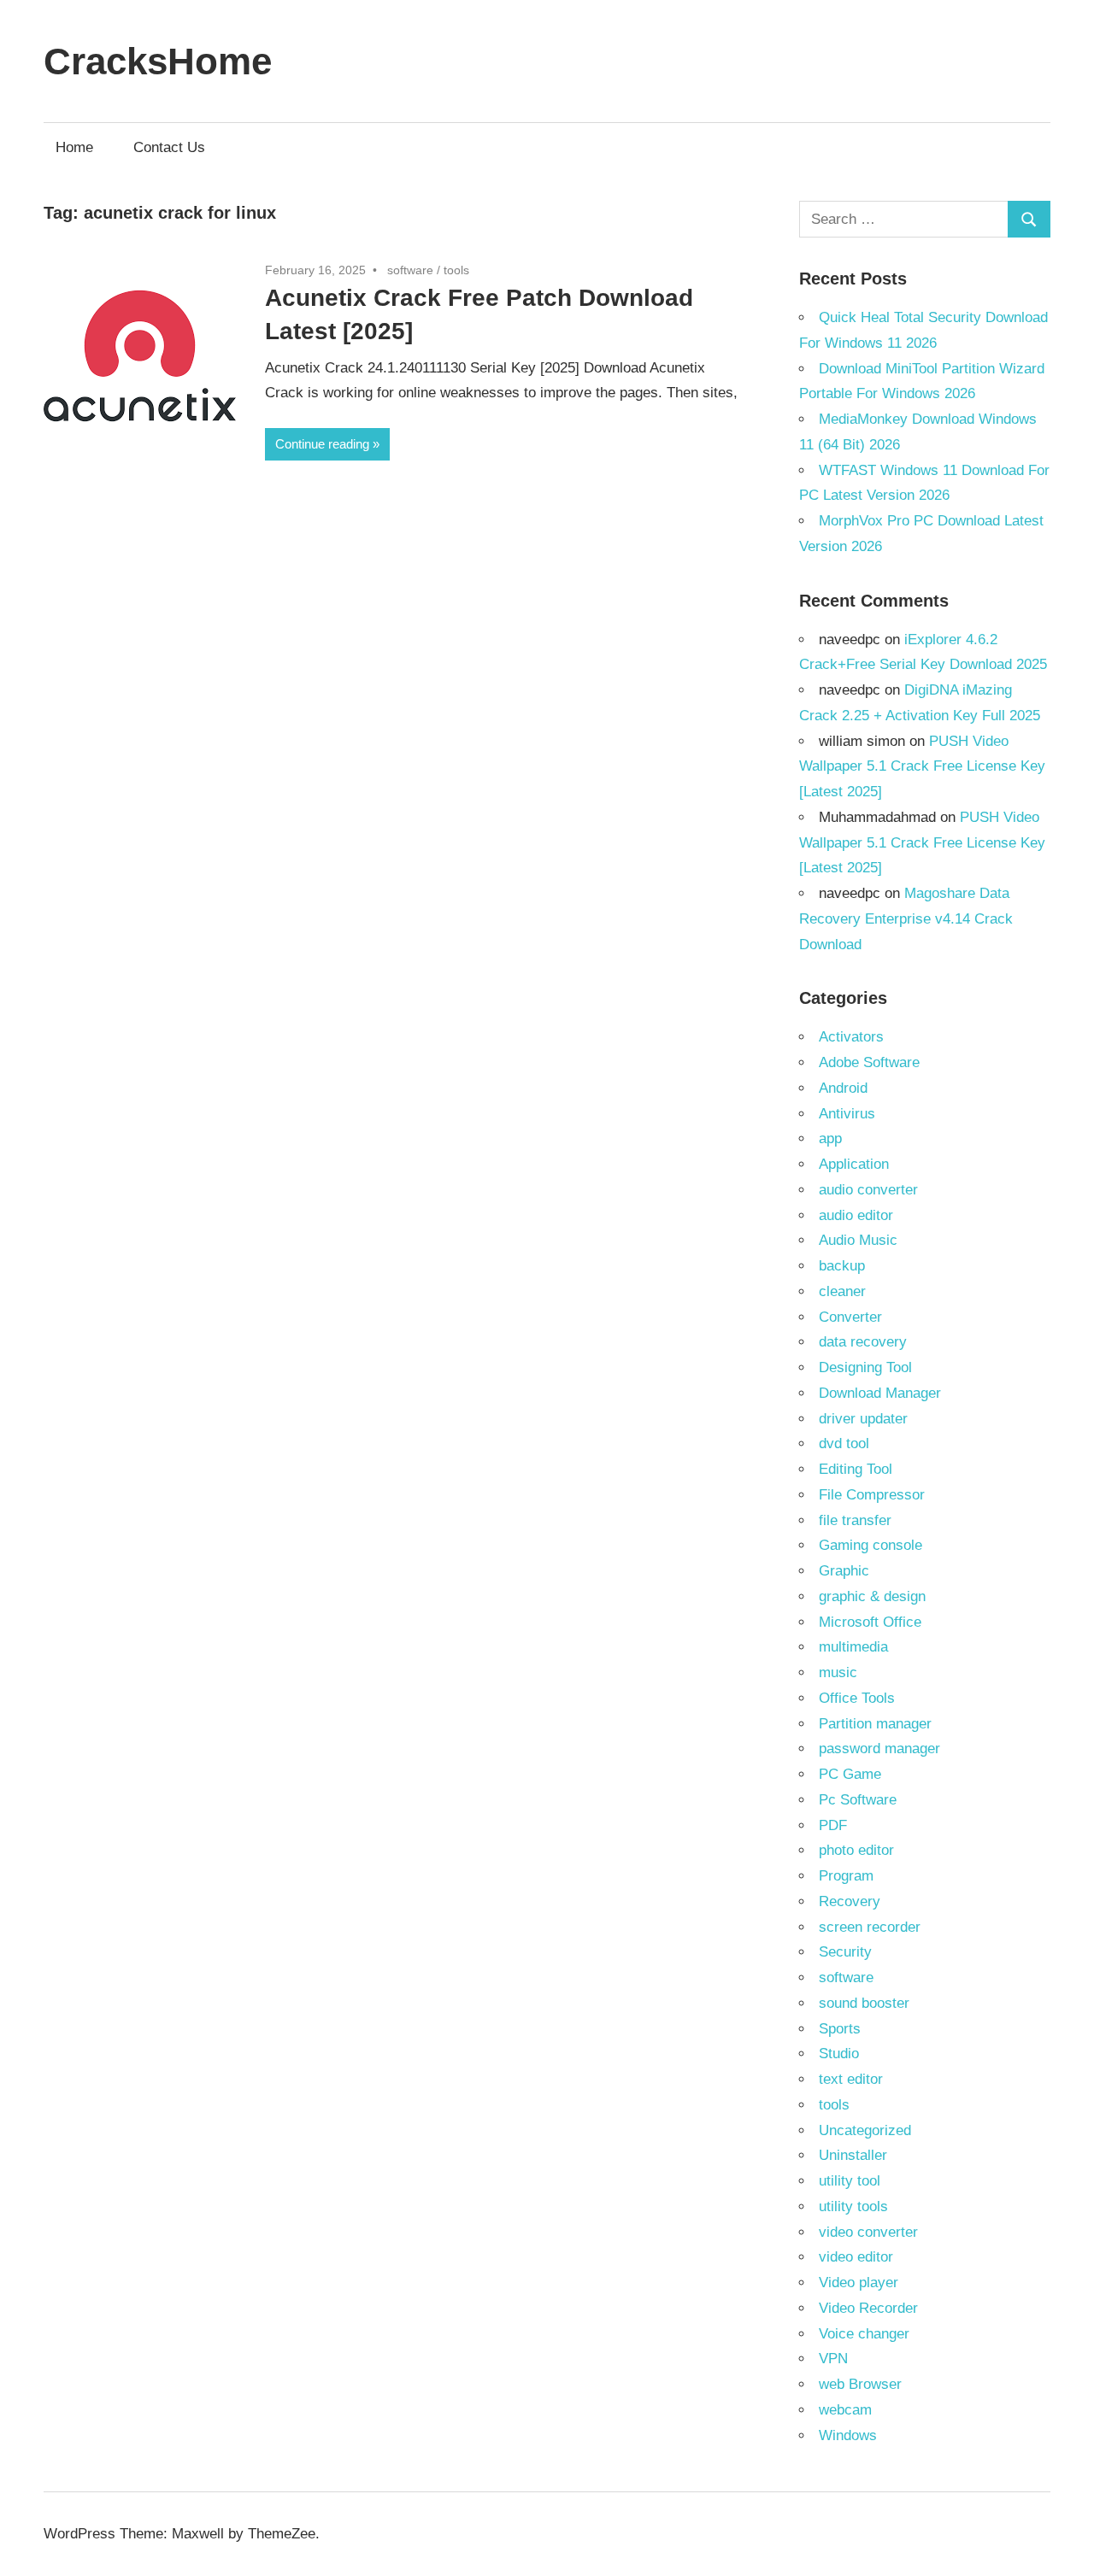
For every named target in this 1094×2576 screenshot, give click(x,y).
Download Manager (880, 1393)
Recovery (850, 1901)
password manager (879, 1749)
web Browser (860, 2384)
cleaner (842, 1291)
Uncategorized (865, 2130)
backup (842, 1266)
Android (843, 1088)
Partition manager (875, 1724)
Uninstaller (853, 2155)
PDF (833, 1825)
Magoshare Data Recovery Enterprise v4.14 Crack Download (906, 919)
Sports (840, 2029)
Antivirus (847, 1114)
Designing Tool (865, 1367)
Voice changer (864, 2334)
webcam (845, 2410)
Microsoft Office (870, 1622)
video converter (868, 2232)
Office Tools (857, 1698)
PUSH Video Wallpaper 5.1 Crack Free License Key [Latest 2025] (922, 767)
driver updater (863, 1419)
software (410, 270)
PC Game (850, 1774)
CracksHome (158, 61)
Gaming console (870, 1545)
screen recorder (870, 1927)
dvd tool (844, 1443)
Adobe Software (869, 1062)
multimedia (853, 1647)
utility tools (853, 2206)
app (830, 1138)
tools (456, 270)
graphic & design (872, 1596)
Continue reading (322, 444)
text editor (851, 2079)
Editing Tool (856, 1469)
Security (845, 1952)
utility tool (850, 2181)
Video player (859, 2283)
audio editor (856, 1215)
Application (854, 1164)
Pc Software (858, 1800)
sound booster (864, 2003)
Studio (839, 2054)
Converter (850, 1317)
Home (74, 147)
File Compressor (872, 1495)
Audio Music (858, 1240)
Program (846, 1876)
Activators (851, 1037)
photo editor (856, 1850)
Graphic (844, 1571)
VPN (833, 2359)
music (838, 1672)
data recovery (863, 1342)
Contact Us (169, 147)
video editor (856, 2257)
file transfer (855, 1520)
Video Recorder (868, 2308)
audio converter (868, 1190)
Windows (848, 2435)
